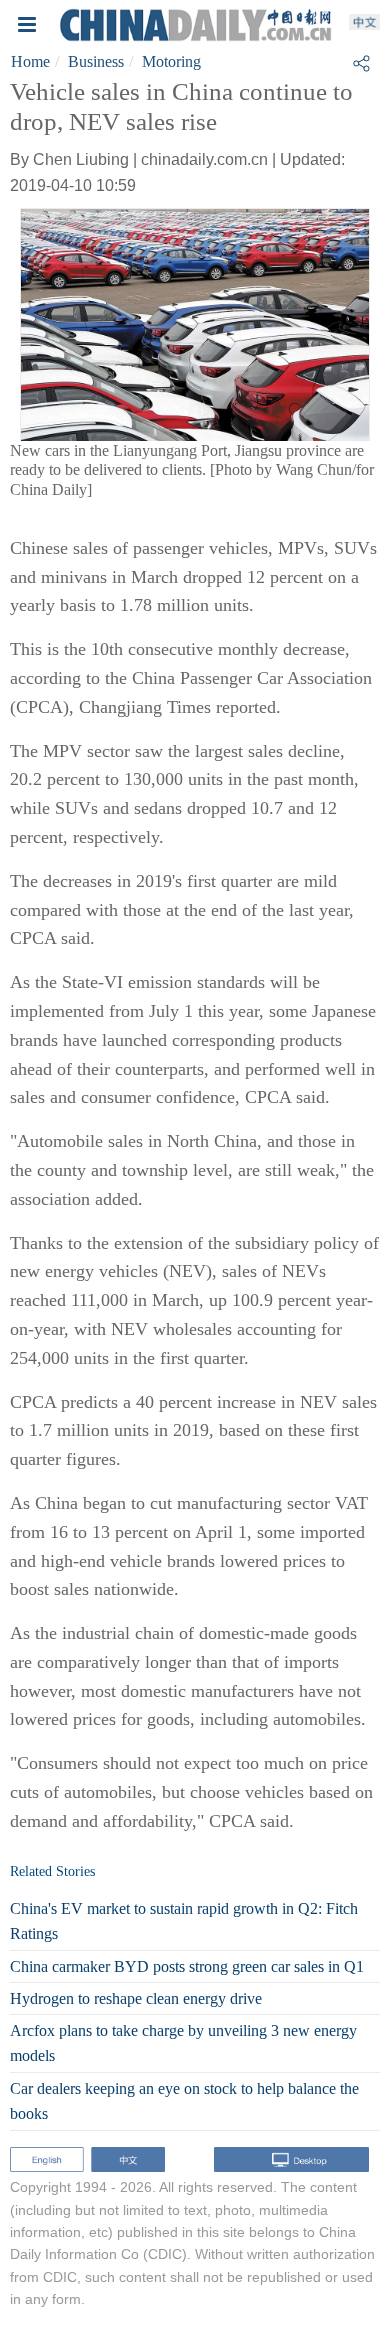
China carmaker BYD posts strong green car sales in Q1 (187, 1966)
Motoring (171, 61)
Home (30, 61)
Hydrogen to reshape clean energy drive (136, 1998)
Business (96, 61)
